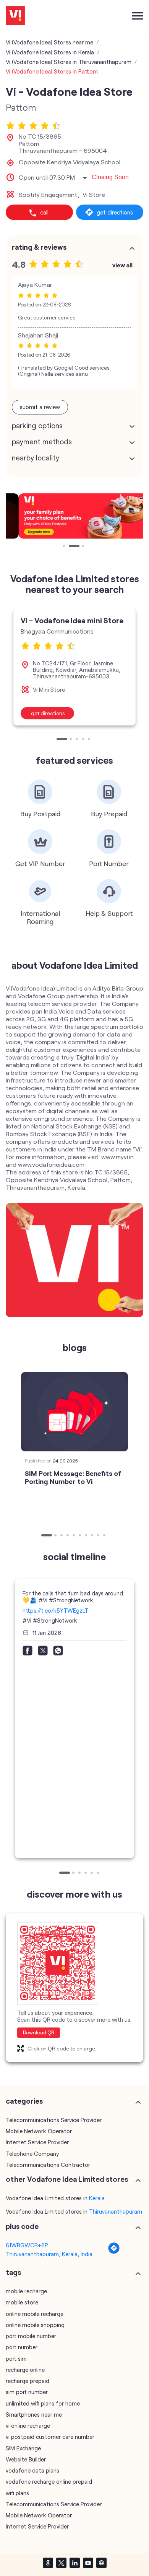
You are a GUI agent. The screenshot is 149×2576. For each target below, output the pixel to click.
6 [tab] (81, 1536)
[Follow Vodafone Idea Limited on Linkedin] (74, 2563)
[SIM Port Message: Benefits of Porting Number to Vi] (74, 1412)
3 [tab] (84, 547)
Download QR (39, 2032)
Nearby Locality (36, 458)
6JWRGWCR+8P (27, 2245)
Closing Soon (110, 177)
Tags (13, 2272)
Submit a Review (40, 407)
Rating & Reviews (39, 247)
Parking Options (37, 426)
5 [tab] (90, 740)
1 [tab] (65, 547)
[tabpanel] (74, 516)
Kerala (97, 2198)
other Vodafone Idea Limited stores (67, 2179)
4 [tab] (84, 740)
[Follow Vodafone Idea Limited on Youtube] (88, 2563)
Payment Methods (42, 442)
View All (122, 265)
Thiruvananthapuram (116, 2211)
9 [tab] (99, 1536)
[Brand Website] (101, 2563)
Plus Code (22, 2226)
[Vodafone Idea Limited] (15, 16)
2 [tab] (71, 547)
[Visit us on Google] (48, 2563)
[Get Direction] (114, 2252)
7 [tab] (87, 1536)
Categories (24, 2101)
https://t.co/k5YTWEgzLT (55, 1610)
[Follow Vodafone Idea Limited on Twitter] (61, 2563)
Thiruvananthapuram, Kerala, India (49, 2254)
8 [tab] (93, 1536)
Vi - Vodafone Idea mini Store (72, 620)
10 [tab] (105, 1536)
